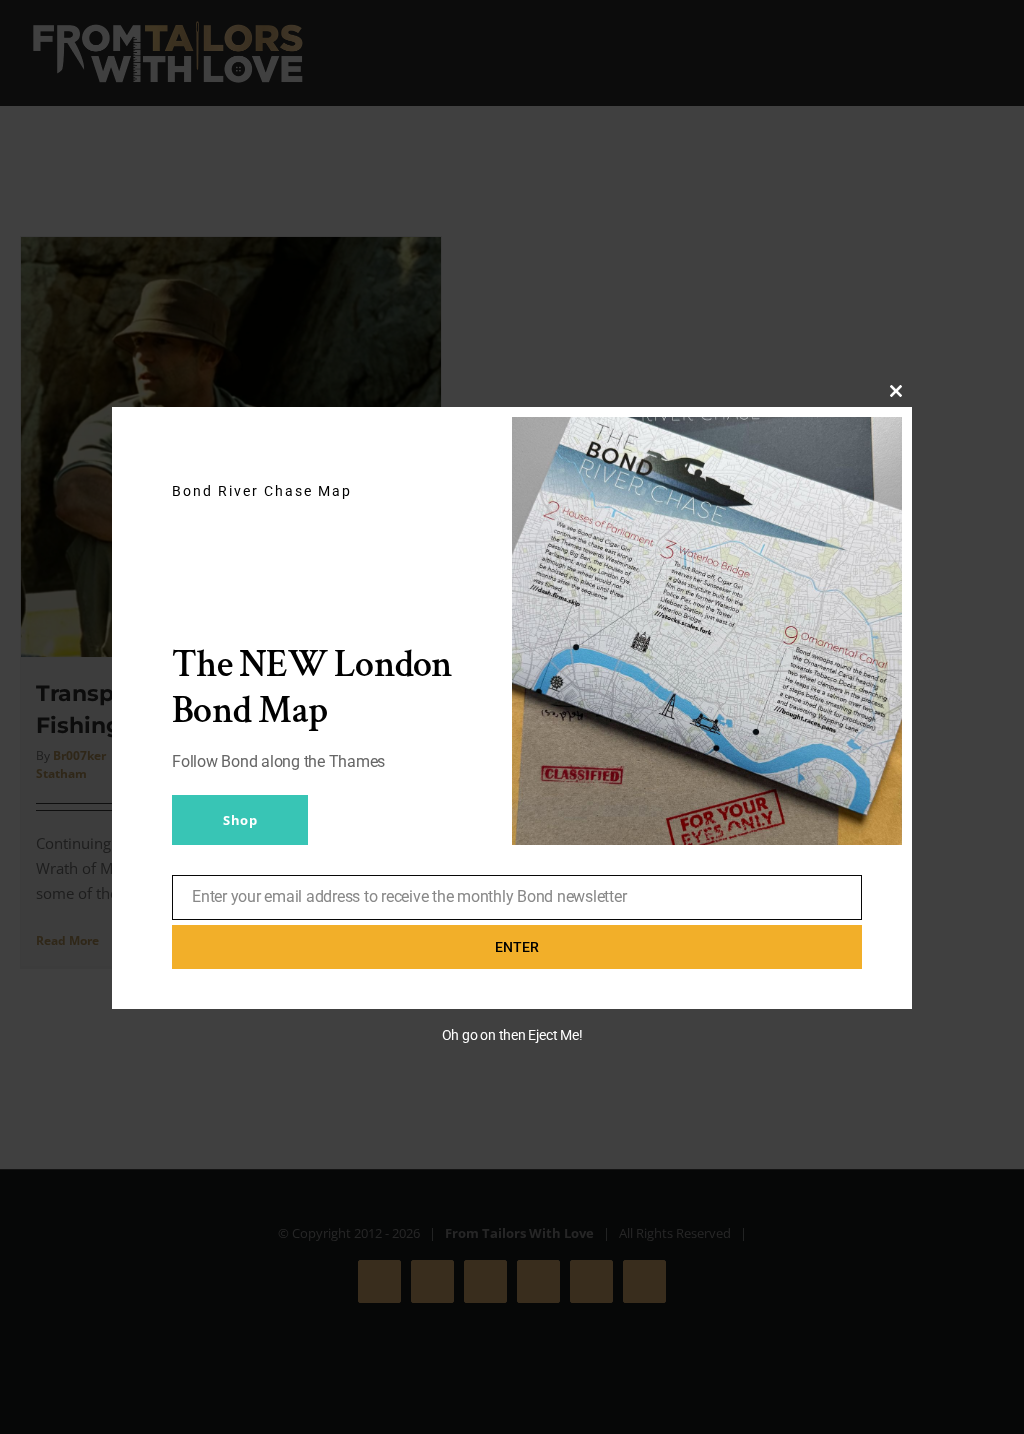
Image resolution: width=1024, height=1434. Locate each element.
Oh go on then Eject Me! (512, 1035)
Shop (240, 820)
